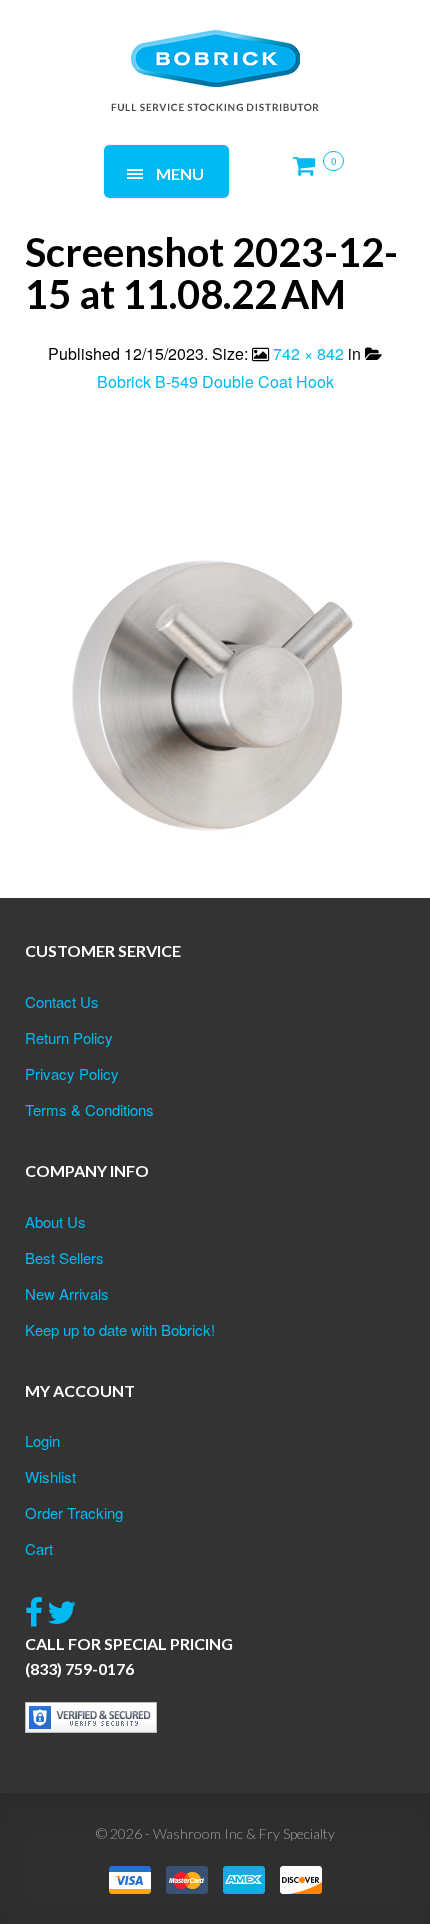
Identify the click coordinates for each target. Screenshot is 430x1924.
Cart (39, 1548)
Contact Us (62, 1001)
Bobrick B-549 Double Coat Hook (215, 381)
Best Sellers (64, 1257)
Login (42, 1440)
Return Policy (69, 1037)
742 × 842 (308, 353)
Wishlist (50, 1476)
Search (270, 47)
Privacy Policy (72, 1073)
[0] (310, 173)
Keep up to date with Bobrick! (120, 1329)
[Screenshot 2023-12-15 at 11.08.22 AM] (215, 680)
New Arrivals (67, 1293)
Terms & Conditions (89, 1109)
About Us (55, 1221)
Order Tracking (74, 1512)
